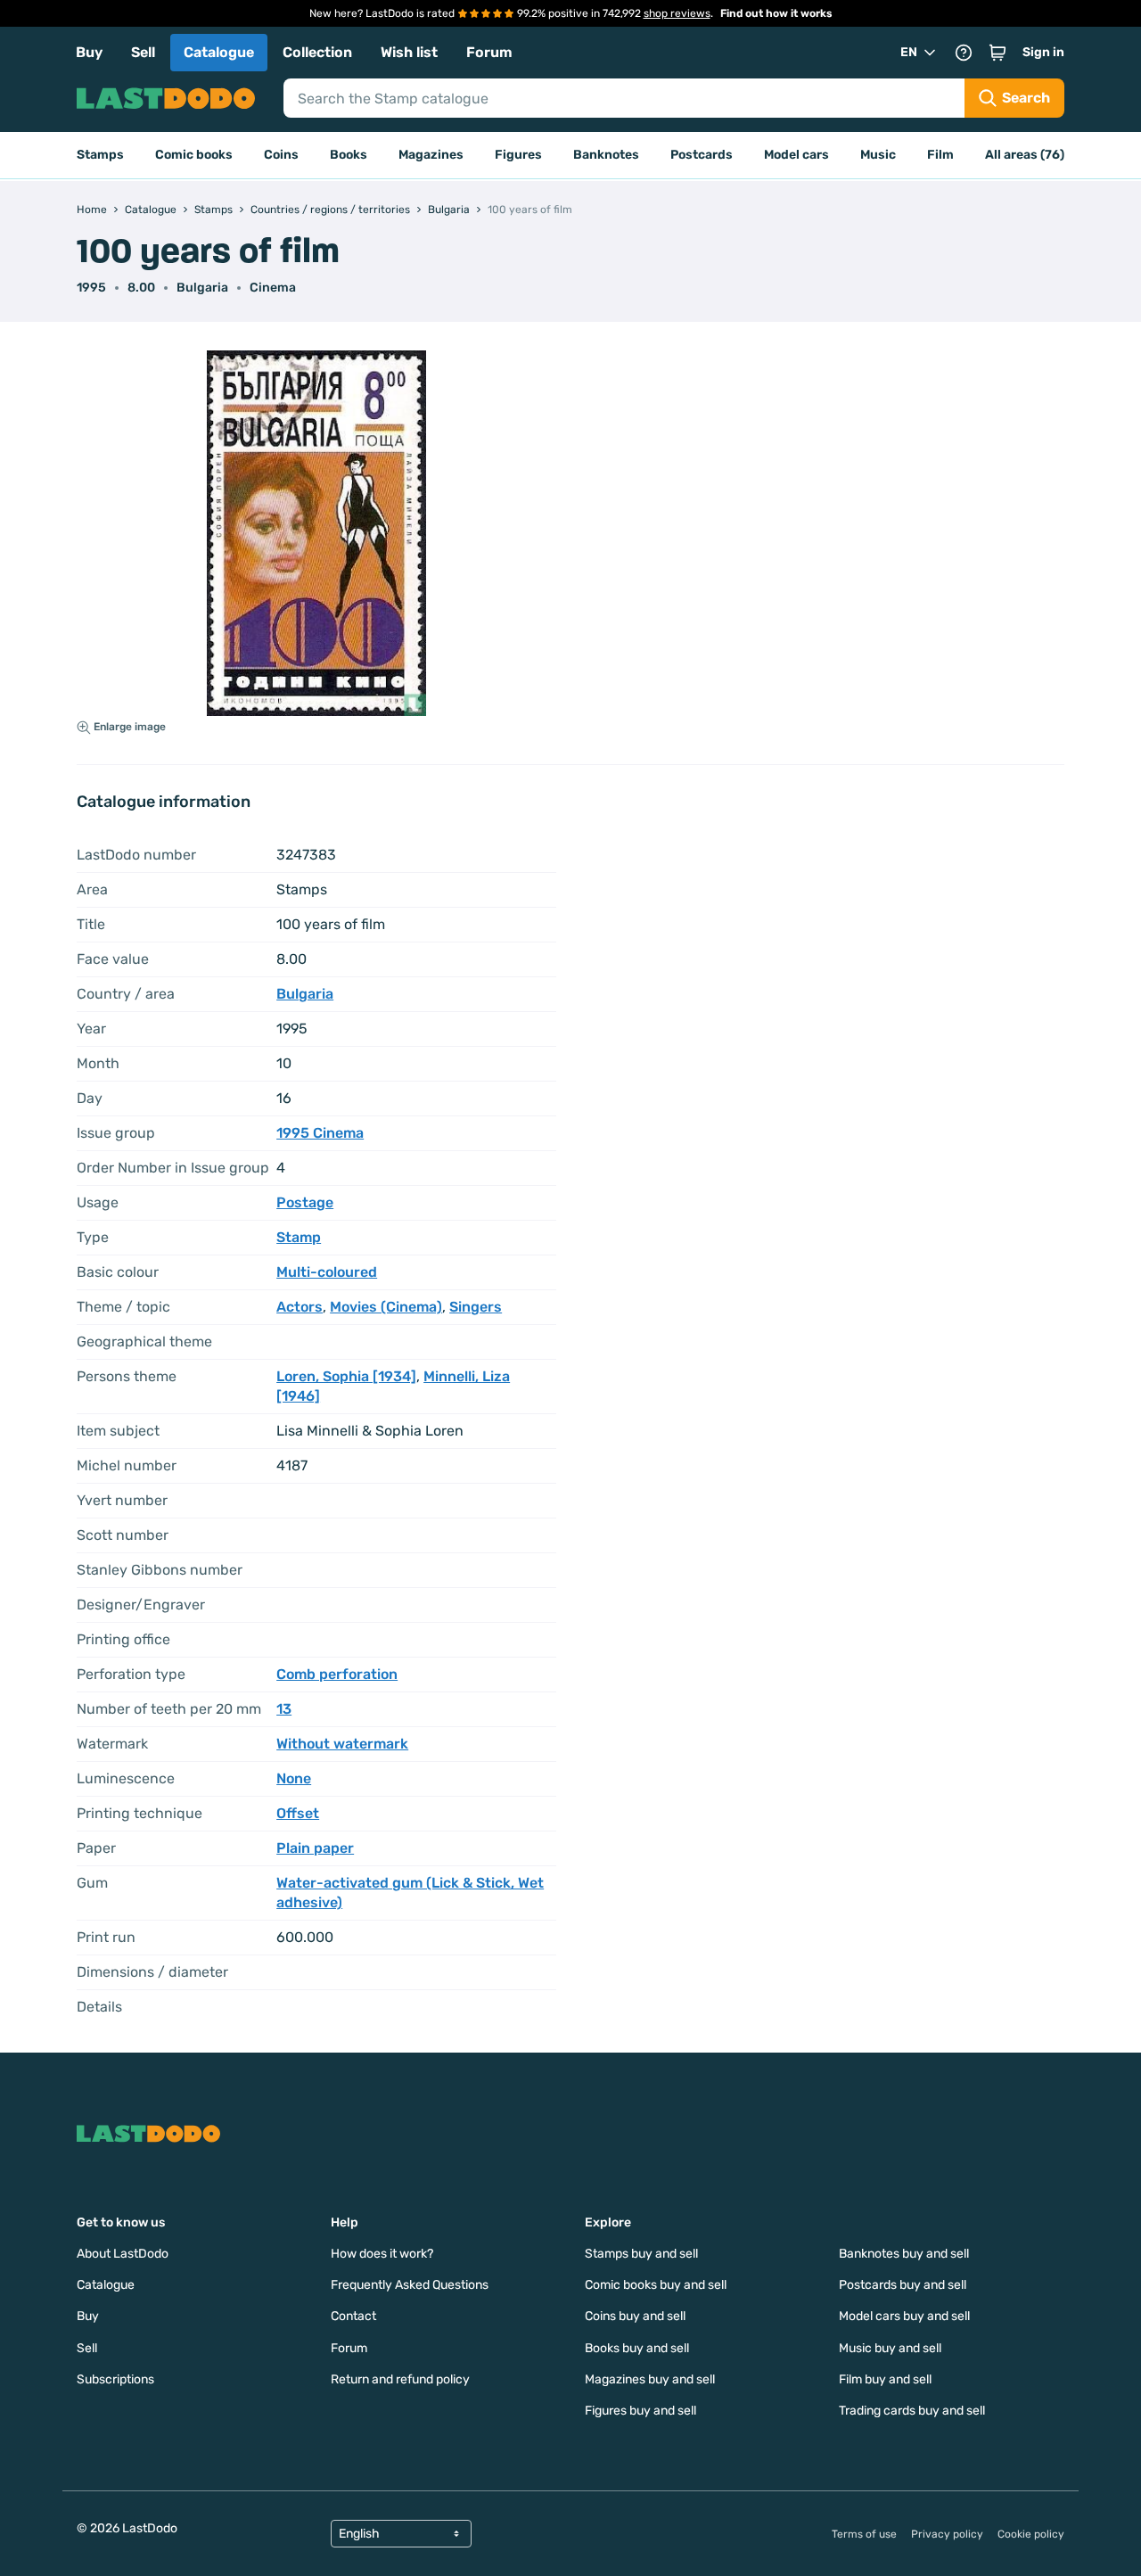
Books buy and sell (637, 2348)
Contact (353, 2316)
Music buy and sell (890, 2348)
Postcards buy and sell (903, 2285)
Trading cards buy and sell (912, 2411)
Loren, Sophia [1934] (346, 1376)
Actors (300, 1307)
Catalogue (219, 52)
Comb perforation (337, 1674)
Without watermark (342, 1744)
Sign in (1043, 52)
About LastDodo (123, 2254)
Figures (518, 155)
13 (284, 1709)
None (294, 1778)
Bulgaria (202, 288)
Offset (298, 1813)
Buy (89, 52)
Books (349, 155)
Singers (476, 1307)
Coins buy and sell (635, 2316)
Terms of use (864, 2534)
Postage (305, 1202)
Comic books (194, 155)
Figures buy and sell (640, 2411)
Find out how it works (776, 13)
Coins (281, 155)
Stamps (100, 155)
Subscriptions (115, 2379)
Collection (317, 52)
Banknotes (606, 155)
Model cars (796, 155)
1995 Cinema (320, 1133)
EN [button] (909, 52)
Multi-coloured (327, 1272)
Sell (143, 52)
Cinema (273, 288)
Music (878, 155)
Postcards (702, 155)
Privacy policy (947, 2534)
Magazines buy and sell (650, 2379)
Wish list (409, 52)
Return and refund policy (400, 2379)
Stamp (299, 1237)
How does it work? (382, 2254)
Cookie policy (1031, 2534)
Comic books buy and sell (656, 2285)
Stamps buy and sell (641, 2254)
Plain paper (315, 1848)
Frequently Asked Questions (410, 2285)
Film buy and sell (885, 2379)
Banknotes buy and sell (904, 2254)
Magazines (431, 155)
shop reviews (677, 13)
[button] (997, 53)
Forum (489, 52)
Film (940, 155)
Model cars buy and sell (904, 2316)
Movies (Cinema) (386, 1307)
